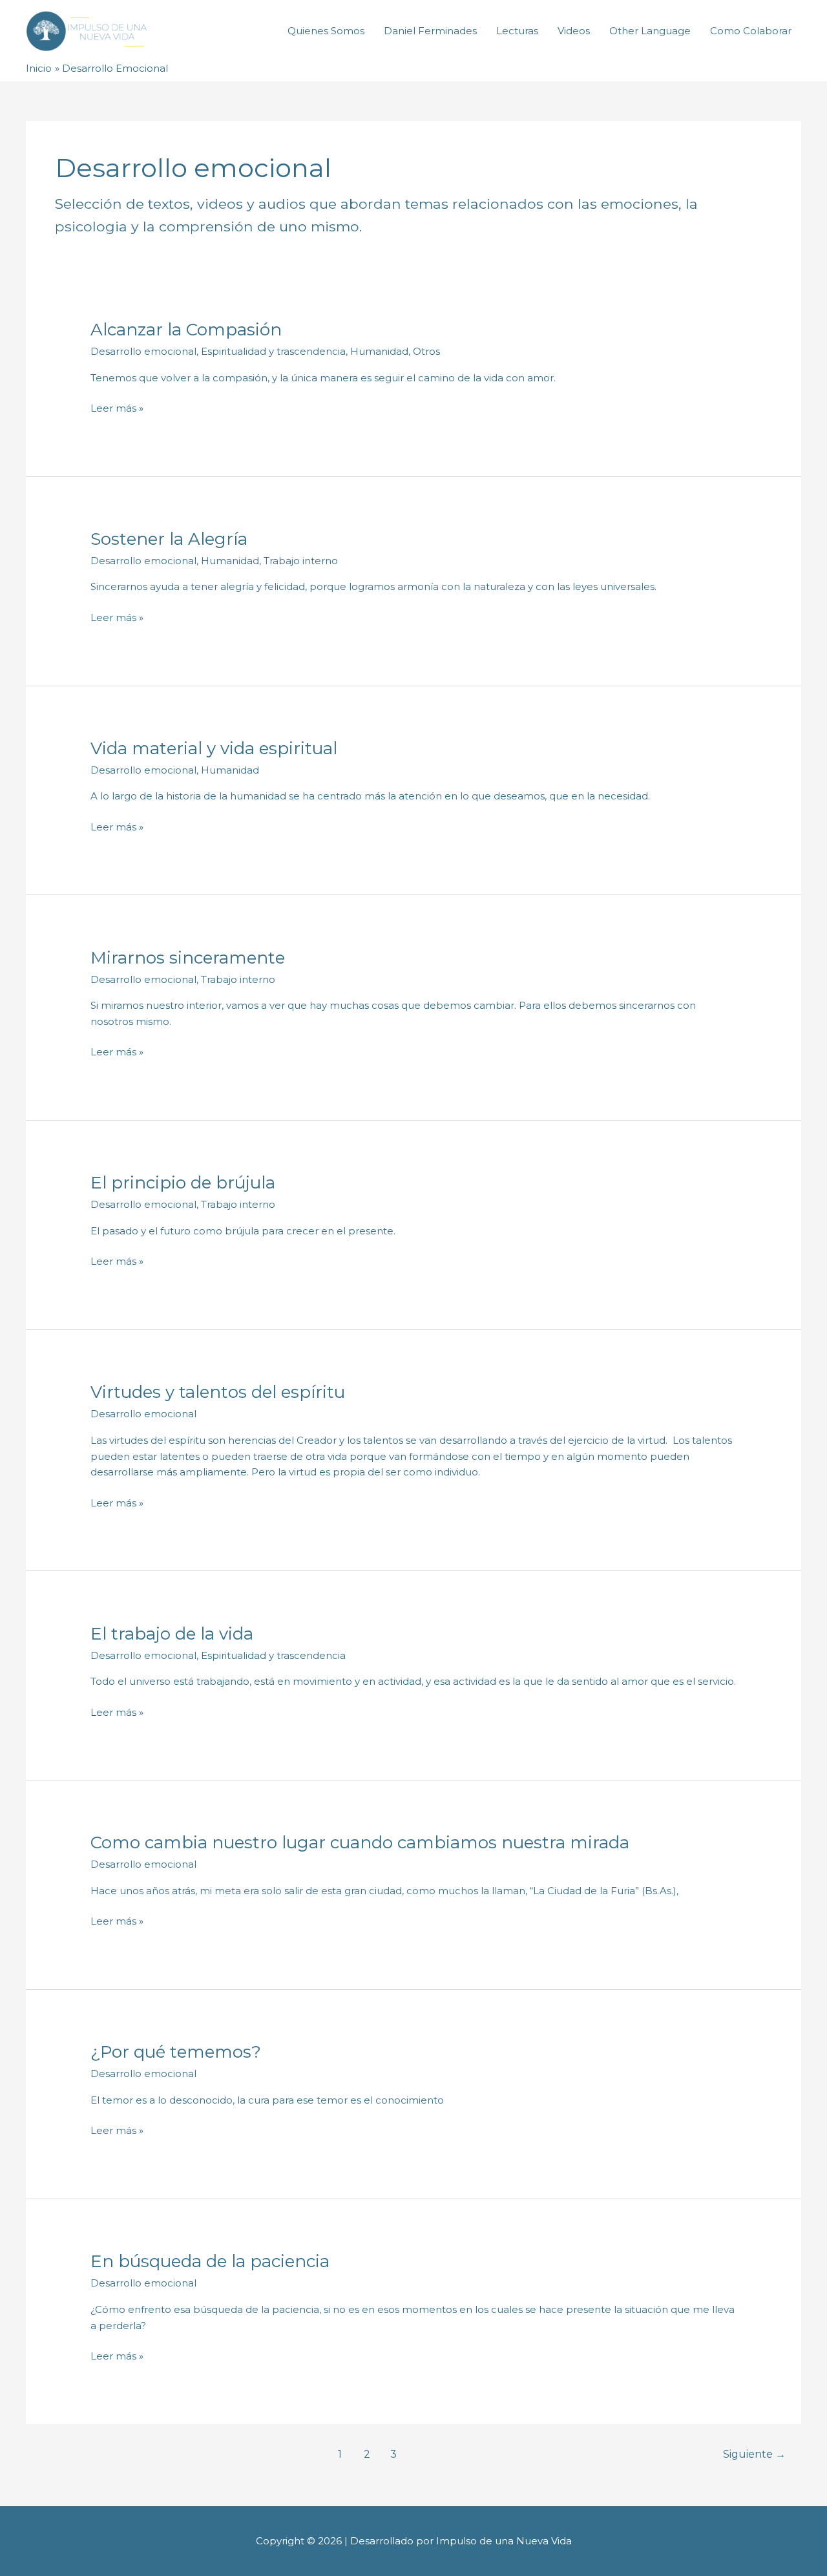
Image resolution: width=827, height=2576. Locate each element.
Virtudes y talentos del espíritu (218, 1392)
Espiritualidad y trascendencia (273, 351)
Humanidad (379, 351)
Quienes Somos (326, 31)
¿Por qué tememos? (176, 2052)
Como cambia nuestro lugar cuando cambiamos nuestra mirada (360, 1842)
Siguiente (754, 2454)
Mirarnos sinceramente (188, 958)
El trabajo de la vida (172, 1634)
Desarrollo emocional (143, 351)
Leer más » (117, 407)
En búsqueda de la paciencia (210, 2261)
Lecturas (517, 31)
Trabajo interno (301, 561)
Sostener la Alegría (169, 539)
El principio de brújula (183, 1183)
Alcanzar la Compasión (186, 330)
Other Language (650, 31)
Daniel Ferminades (430, 31)
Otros (426, 351)
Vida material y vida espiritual (214, 748)
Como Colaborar (751, 31)
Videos (574, 31)
